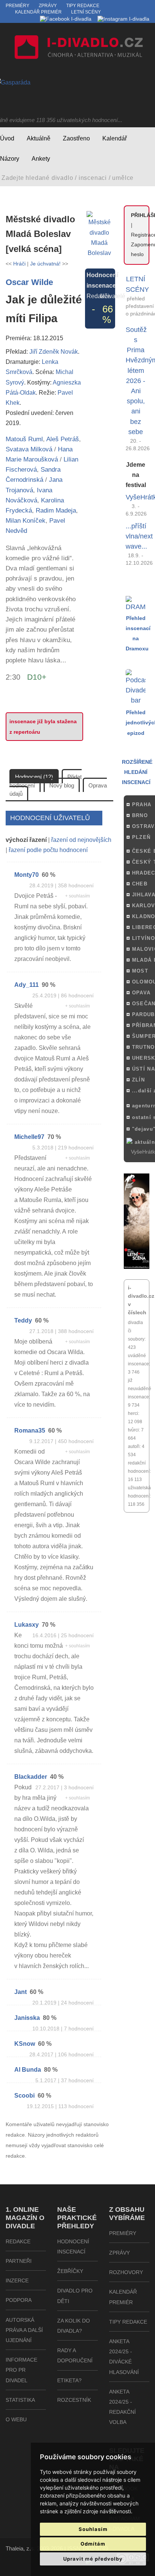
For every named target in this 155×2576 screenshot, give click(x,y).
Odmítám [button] (93, 2544)
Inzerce (17, 2280)
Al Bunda (28, 2070)
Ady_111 (27, 985)
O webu (16, 2419)
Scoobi (24, 2096)
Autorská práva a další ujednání (24, 2330)
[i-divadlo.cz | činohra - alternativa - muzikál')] (77, 49)
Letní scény (86, 12)
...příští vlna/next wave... (136, 536)
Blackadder (31, 1777)
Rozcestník (74, 2400)
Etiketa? (69, 2380)
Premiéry (17, 6)
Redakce (18, 2241)
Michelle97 (29, 1137)
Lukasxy (27, 1625)
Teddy (23, 1320)
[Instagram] (123, 19)
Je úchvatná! (45, 264)
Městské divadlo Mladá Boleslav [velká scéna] (40, 234)
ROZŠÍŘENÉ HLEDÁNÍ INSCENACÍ (137, 772)
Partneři (19, 2261)
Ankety (41, 159)
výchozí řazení (26, 840)
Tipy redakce (83, 6)
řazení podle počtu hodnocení (48, 850)
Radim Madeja (56, 511)
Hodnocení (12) (34, 777)
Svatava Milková (29, 449)
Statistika (20, 2400)
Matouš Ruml (24, 439)
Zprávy (48, 6)
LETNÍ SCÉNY (136, 284)
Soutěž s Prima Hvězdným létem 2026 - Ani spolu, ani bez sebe (136, 381)
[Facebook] (66, 19)
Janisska (27, 2018)
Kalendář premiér (38, 12)
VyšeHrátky (136, 497)
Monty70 (27, 875)
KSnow (25, 2044)
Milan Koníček (26, 521)
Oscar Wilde (29, 282)
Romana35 (30, 1431)
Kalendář (115, 138)
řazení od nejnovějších (81, 840)
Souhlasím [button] (93, 2529)
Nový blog (62, 785)
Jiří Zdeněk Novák (54, 351)
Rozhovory (126, 2272)
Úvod (7, 138)
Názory (10, 159)
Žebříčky (70, 2271)
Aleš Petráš (63, 439)
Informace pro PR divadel (21, 2370)
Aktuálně (39, 138)
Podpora (19, 2300)
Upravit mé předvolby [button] (93, 2559)
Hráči (19, 264)
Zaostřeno (76, 138)
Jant (21, 1992)
